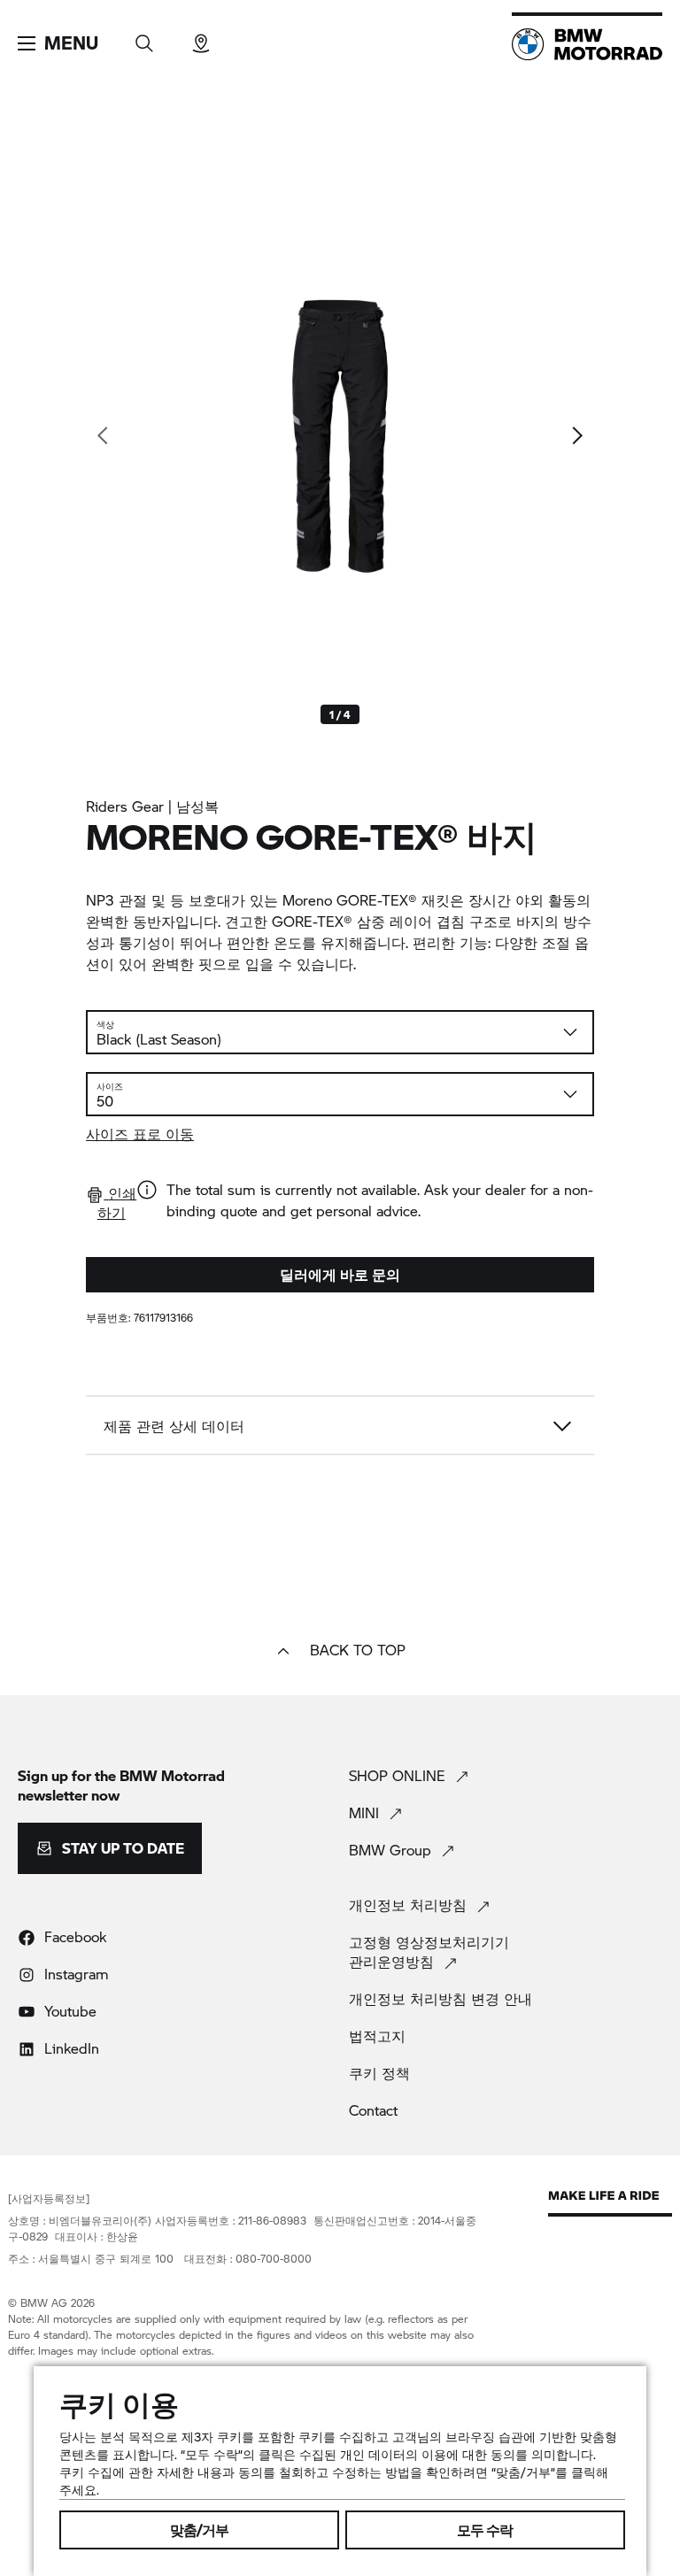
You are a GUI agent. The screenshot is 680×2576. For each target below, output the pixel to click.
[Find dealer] (201, 38)
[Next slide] (576, 436)
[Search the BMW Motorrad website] (144, 38)
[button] (58, 43)
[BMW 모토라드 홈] (587, 44)
